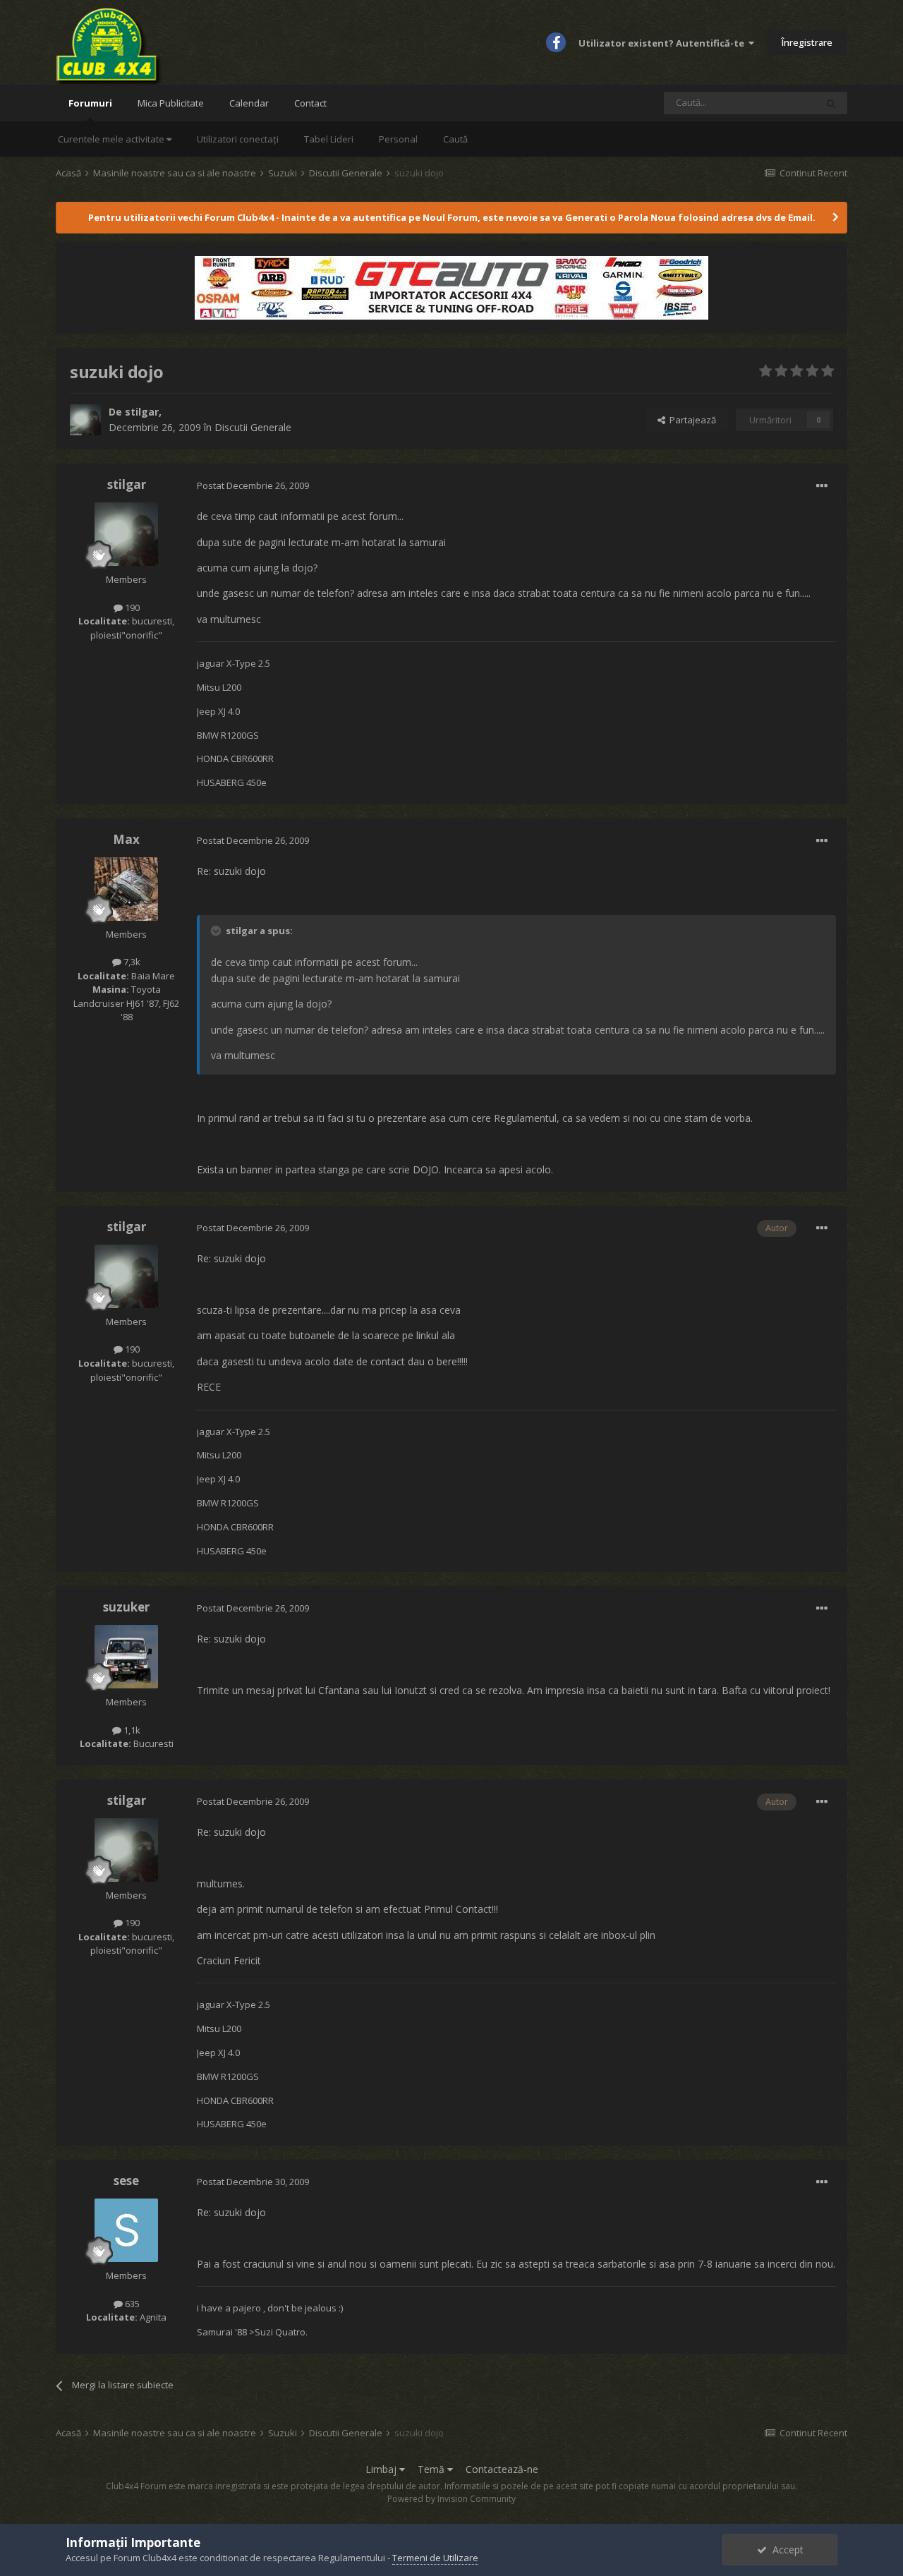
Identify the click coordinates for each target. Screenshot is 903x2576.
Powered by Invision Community (451, 2499)
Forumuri (90, 103)
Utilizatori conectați (238, 139)
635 (131, 2304)
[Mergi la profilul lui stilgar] (85, 420)
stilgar (142, 412)
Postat (253, 485)
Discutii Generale (253, 427)
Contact (310, 103)
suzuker (126, 1607)
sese (126, 2181)
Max (126, 839)
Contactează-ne (502, 2469)
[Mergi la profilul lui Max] (126, 889)
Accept (785, 2550)
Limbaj (382, 2469)
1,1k (131, 1730)
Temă (432, 2469)
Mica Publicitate (171, 103)
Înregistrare (807, 42)
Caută (455, 139)
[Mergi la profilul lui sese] (126, 2230)
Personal (398, 139)
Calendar (249, 103)
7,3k (131, 962)
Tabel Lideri (329, 139)
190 (131, 607)
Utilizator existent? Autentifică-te (663, 43)
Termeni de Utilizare (435, 2558)
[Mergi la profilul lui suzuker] (126, 1657)
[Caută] (831, 103)
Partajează (691, 420)
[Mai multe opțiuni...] (822, 486)
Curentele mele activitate (112, 139)
